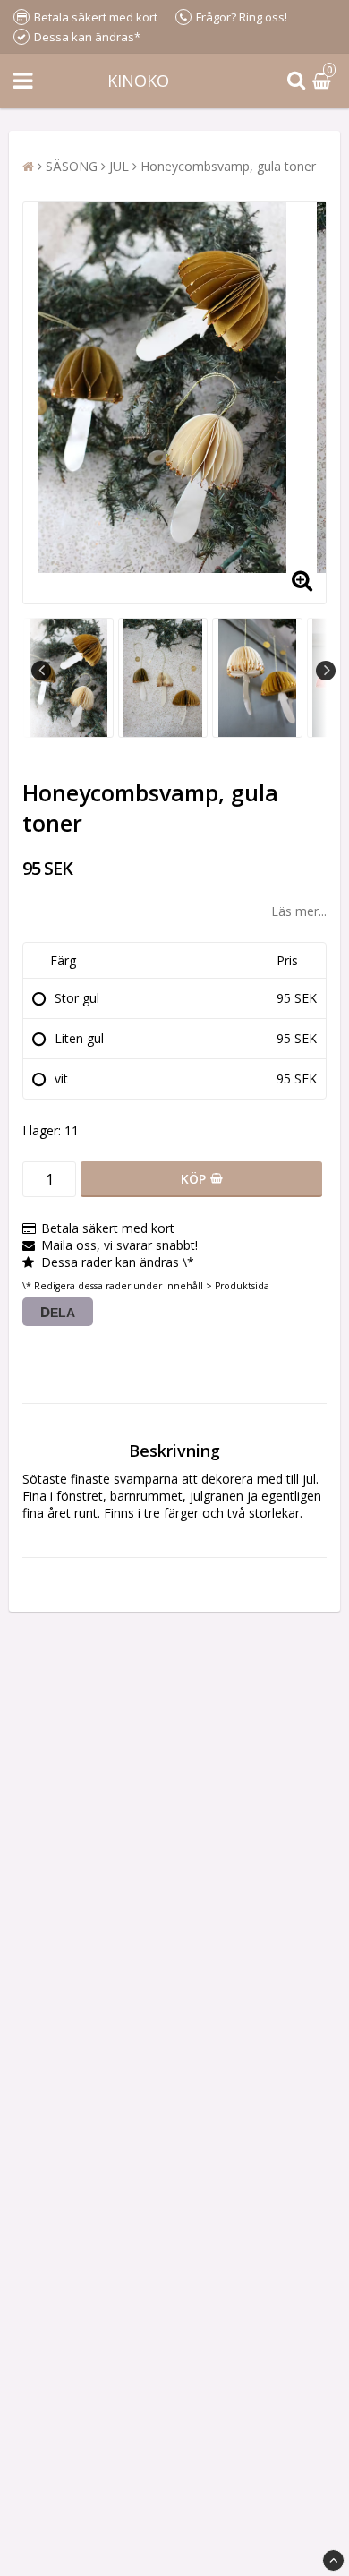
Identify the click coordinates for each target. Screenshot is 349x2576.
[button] (324, 81)
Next (326, 671)
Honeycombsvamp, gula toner (228, 166)
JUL (119, 166)
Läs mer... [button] (299, 911)
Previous (41, 671)
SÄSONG (72, 166)
